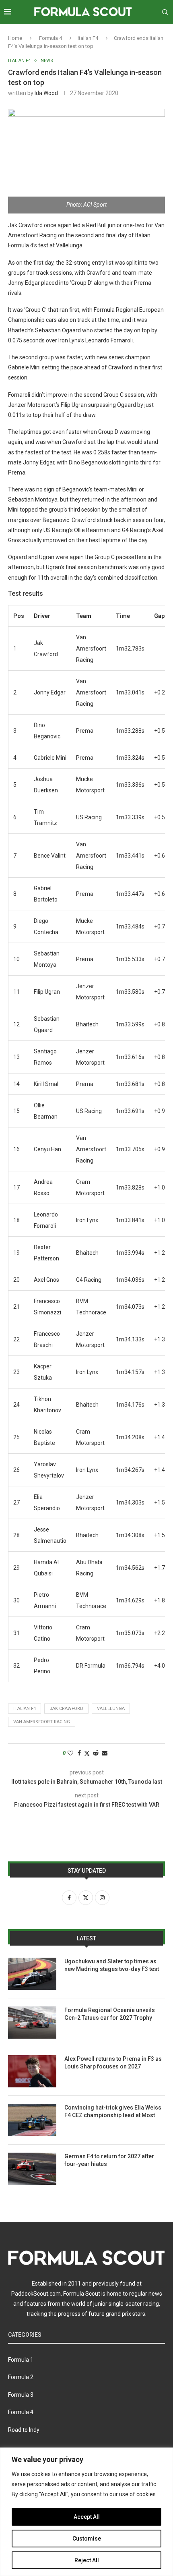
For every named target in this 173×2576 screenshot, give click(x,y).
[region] (86, 2512)
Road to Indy (24, 2430)
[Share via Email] (105, 1753)
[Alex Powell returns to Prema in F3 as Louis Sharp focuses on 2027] (32, 2071)
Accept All (87, 2517)
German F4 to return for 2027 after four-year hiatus (109, 2160)
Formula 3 (21, 2395)
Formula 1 (21, 2360)
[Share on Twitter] (87, 1753)
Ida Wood (46, 93)
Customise (87, 2539)
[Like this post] (70, 1753)
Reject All (87, 2560)
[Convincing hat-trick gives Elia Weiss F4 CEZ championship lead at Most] (32, 2120)
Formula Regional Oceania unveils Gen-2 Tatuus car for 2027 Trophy (110, 2014)
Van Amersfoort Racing (42, 1722)
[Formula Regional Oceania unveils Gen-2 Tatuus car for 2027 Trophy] (32, 2023)
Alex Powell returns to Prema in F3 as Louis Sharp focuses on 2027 (113, 2063)
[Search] (165, 12)
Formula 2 (21, 2377)
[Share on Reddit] (96, 1753)
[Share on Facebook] (79, 1753)
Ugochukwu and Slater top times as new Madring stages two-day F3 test (112, 1965)
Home (15, 38)
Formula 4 (50, 38)
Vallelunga (111, 1709)
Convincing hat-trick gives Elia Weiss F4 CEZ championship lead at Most (113, 2112)
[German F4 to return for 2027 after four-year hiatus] (32, 2169)
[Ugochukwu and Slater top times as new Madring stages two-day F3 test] (32, 1974)
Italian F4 (88, 38)
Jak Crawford (66, 1709)
